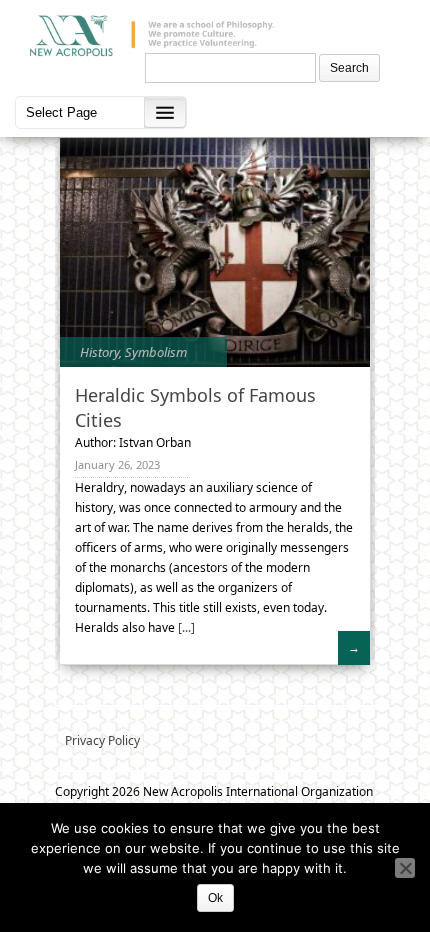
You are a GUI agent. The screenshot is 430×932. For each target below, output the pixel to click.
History (99, 352)
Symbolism (156, 352)
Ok (215, 898)
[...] (185, 627)
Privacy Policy (102, 740)
